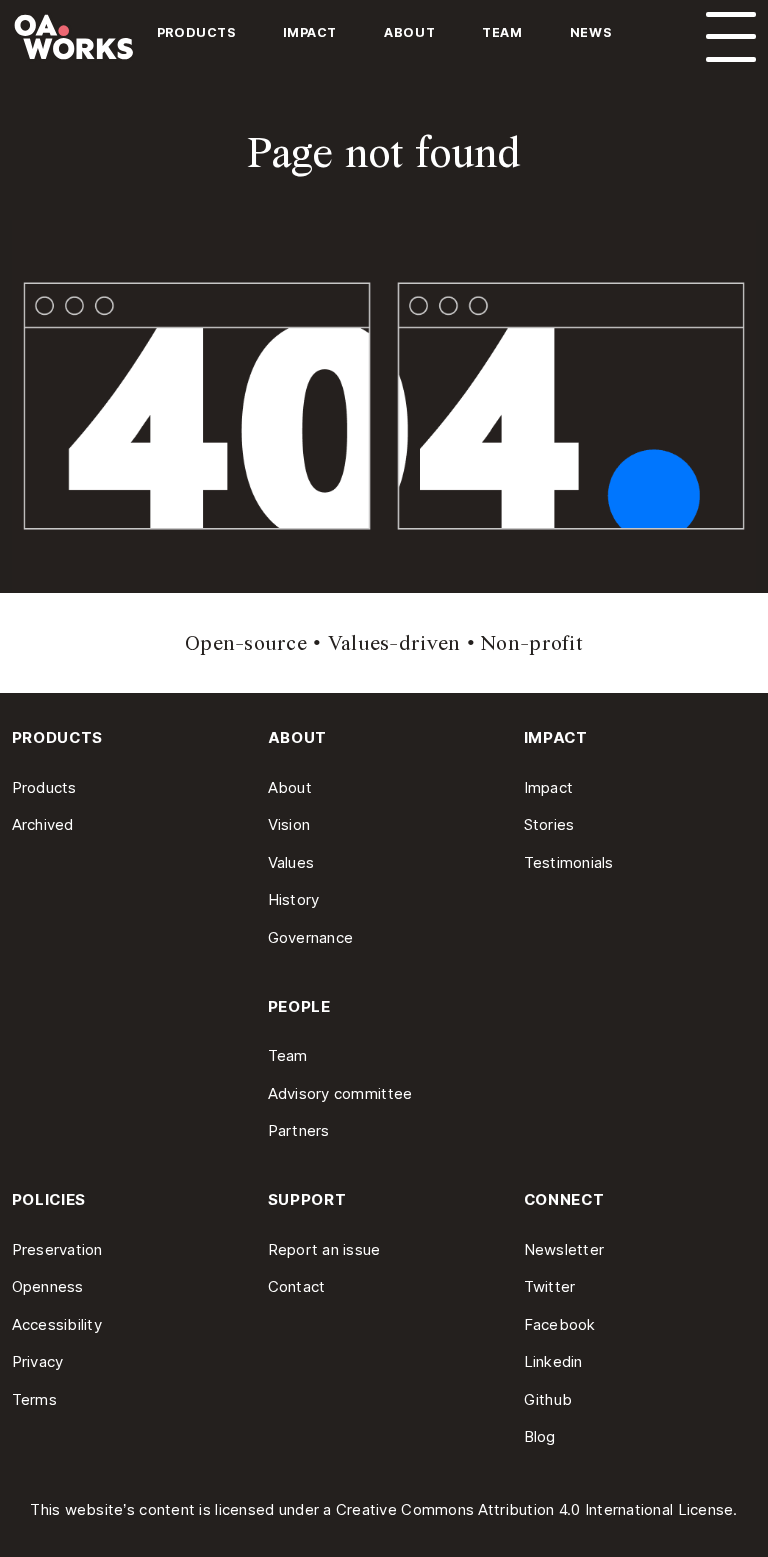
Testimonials (569, 862)
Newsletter (564, 1249)
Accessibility (57, 1324)
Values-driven (394, 643)
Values (291, 862)
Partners (299, 1130)
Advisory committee (340, 1093)
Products (196, 32)
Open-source (246, 643)
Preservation (57, 1249)
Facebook (560, 1324)
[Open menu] (731, 37)
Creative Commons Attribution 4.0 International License (535, 1509)
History (294, 899)
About (409, 32)
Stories (549, 824)
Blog (540, 1436)
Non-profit (532, 643)
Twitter (550, 1286)
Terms (34, 1399)
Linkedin (553, 1361)
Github (548, 1399)
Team (502, 32)
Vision (289, 824)
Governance (311, 937)
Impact (310, 32)
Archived (43, 824)
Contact (297, 1286)
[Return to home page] (99, 44)
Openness (48, 1286)
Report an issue (324, 1249)
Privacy (38, 1361)
